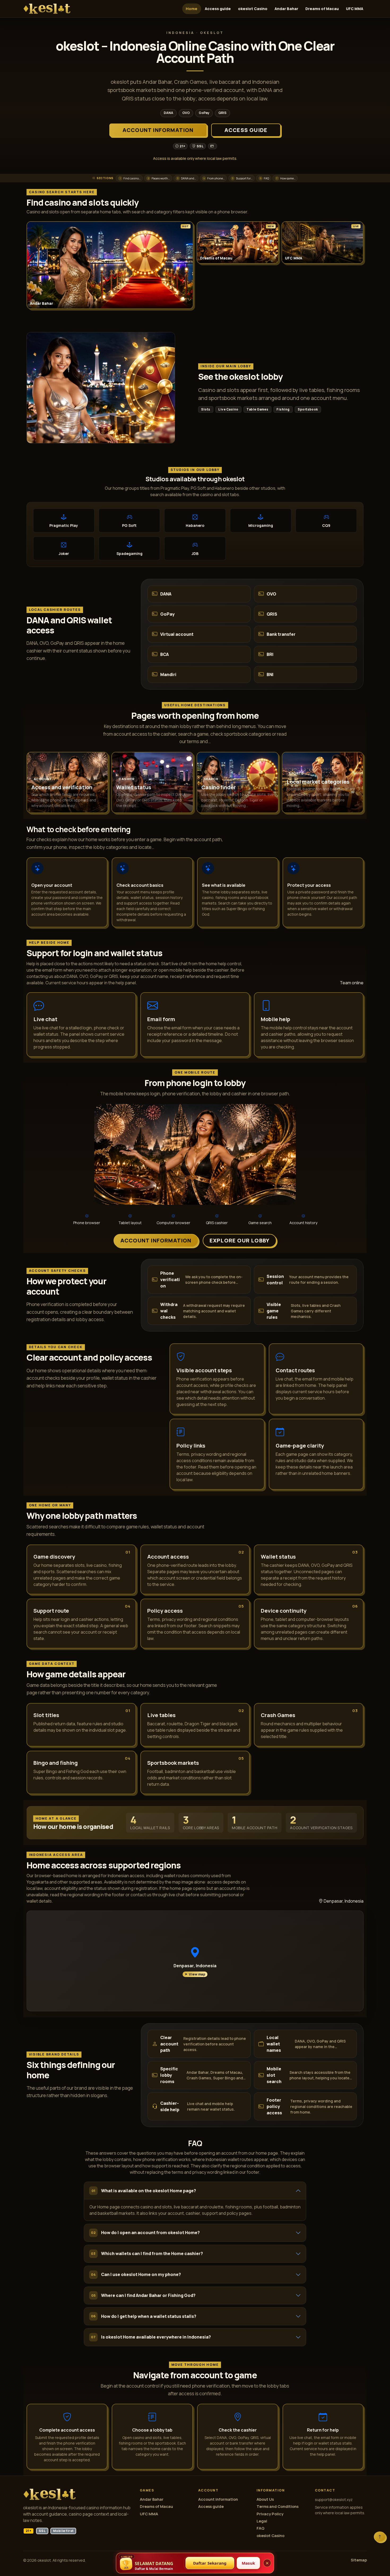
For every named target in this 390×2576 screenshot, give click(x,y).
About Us (265, 2499)
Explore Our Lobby (240, 1240)
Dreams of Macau (322, 9)
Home (192, 9)
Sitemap (359, 2560)
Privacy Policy (270, 2514)
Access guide (218, 9)
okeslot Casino (253, 9)
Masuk (248, 2563)
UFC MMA (355, 9)
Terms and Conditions (278, 2506)
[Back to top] (380, 2537)
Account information (158, 130)
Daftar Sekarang (210, 2563)
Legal (262, 2521)
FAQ (261, 2528)
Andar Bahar (286, 9)
